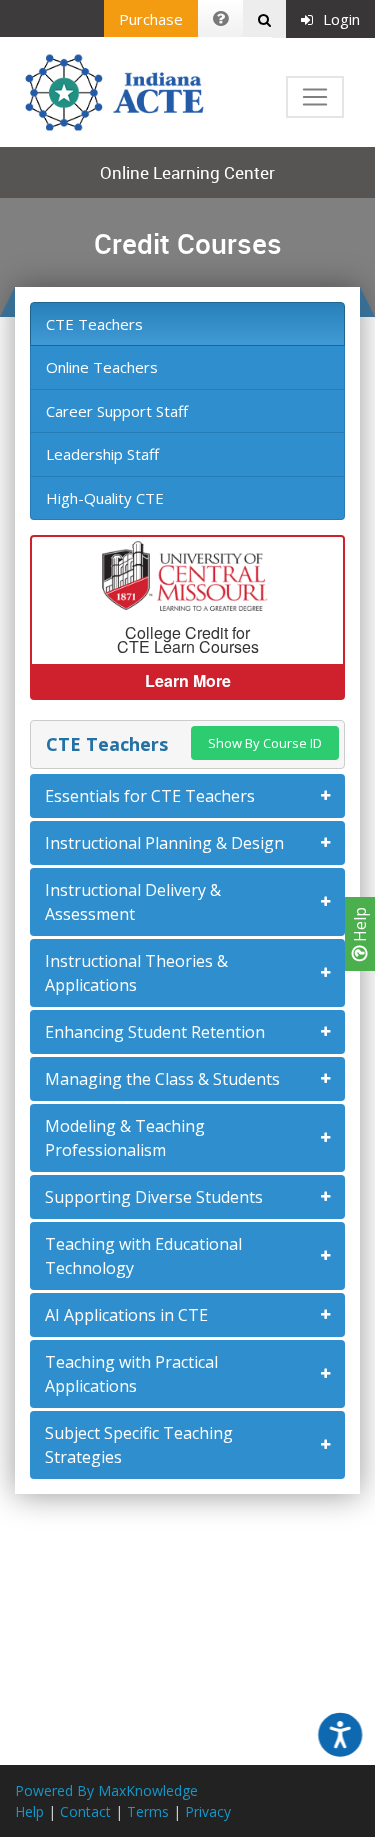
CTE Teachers (94, 324)
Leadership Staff (102, 454)
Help (360, 926)
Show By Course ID (265, 743)
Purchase (151, 19)
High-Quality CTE (105, 498)
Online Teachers (102, 367)
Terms (148, 1811)
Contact (85, 1811)
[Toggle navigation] (315, 97)
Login (341, 19)
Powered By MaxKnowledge (106, 1790)
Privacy (208, 1811)
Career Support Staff (117, 411)
